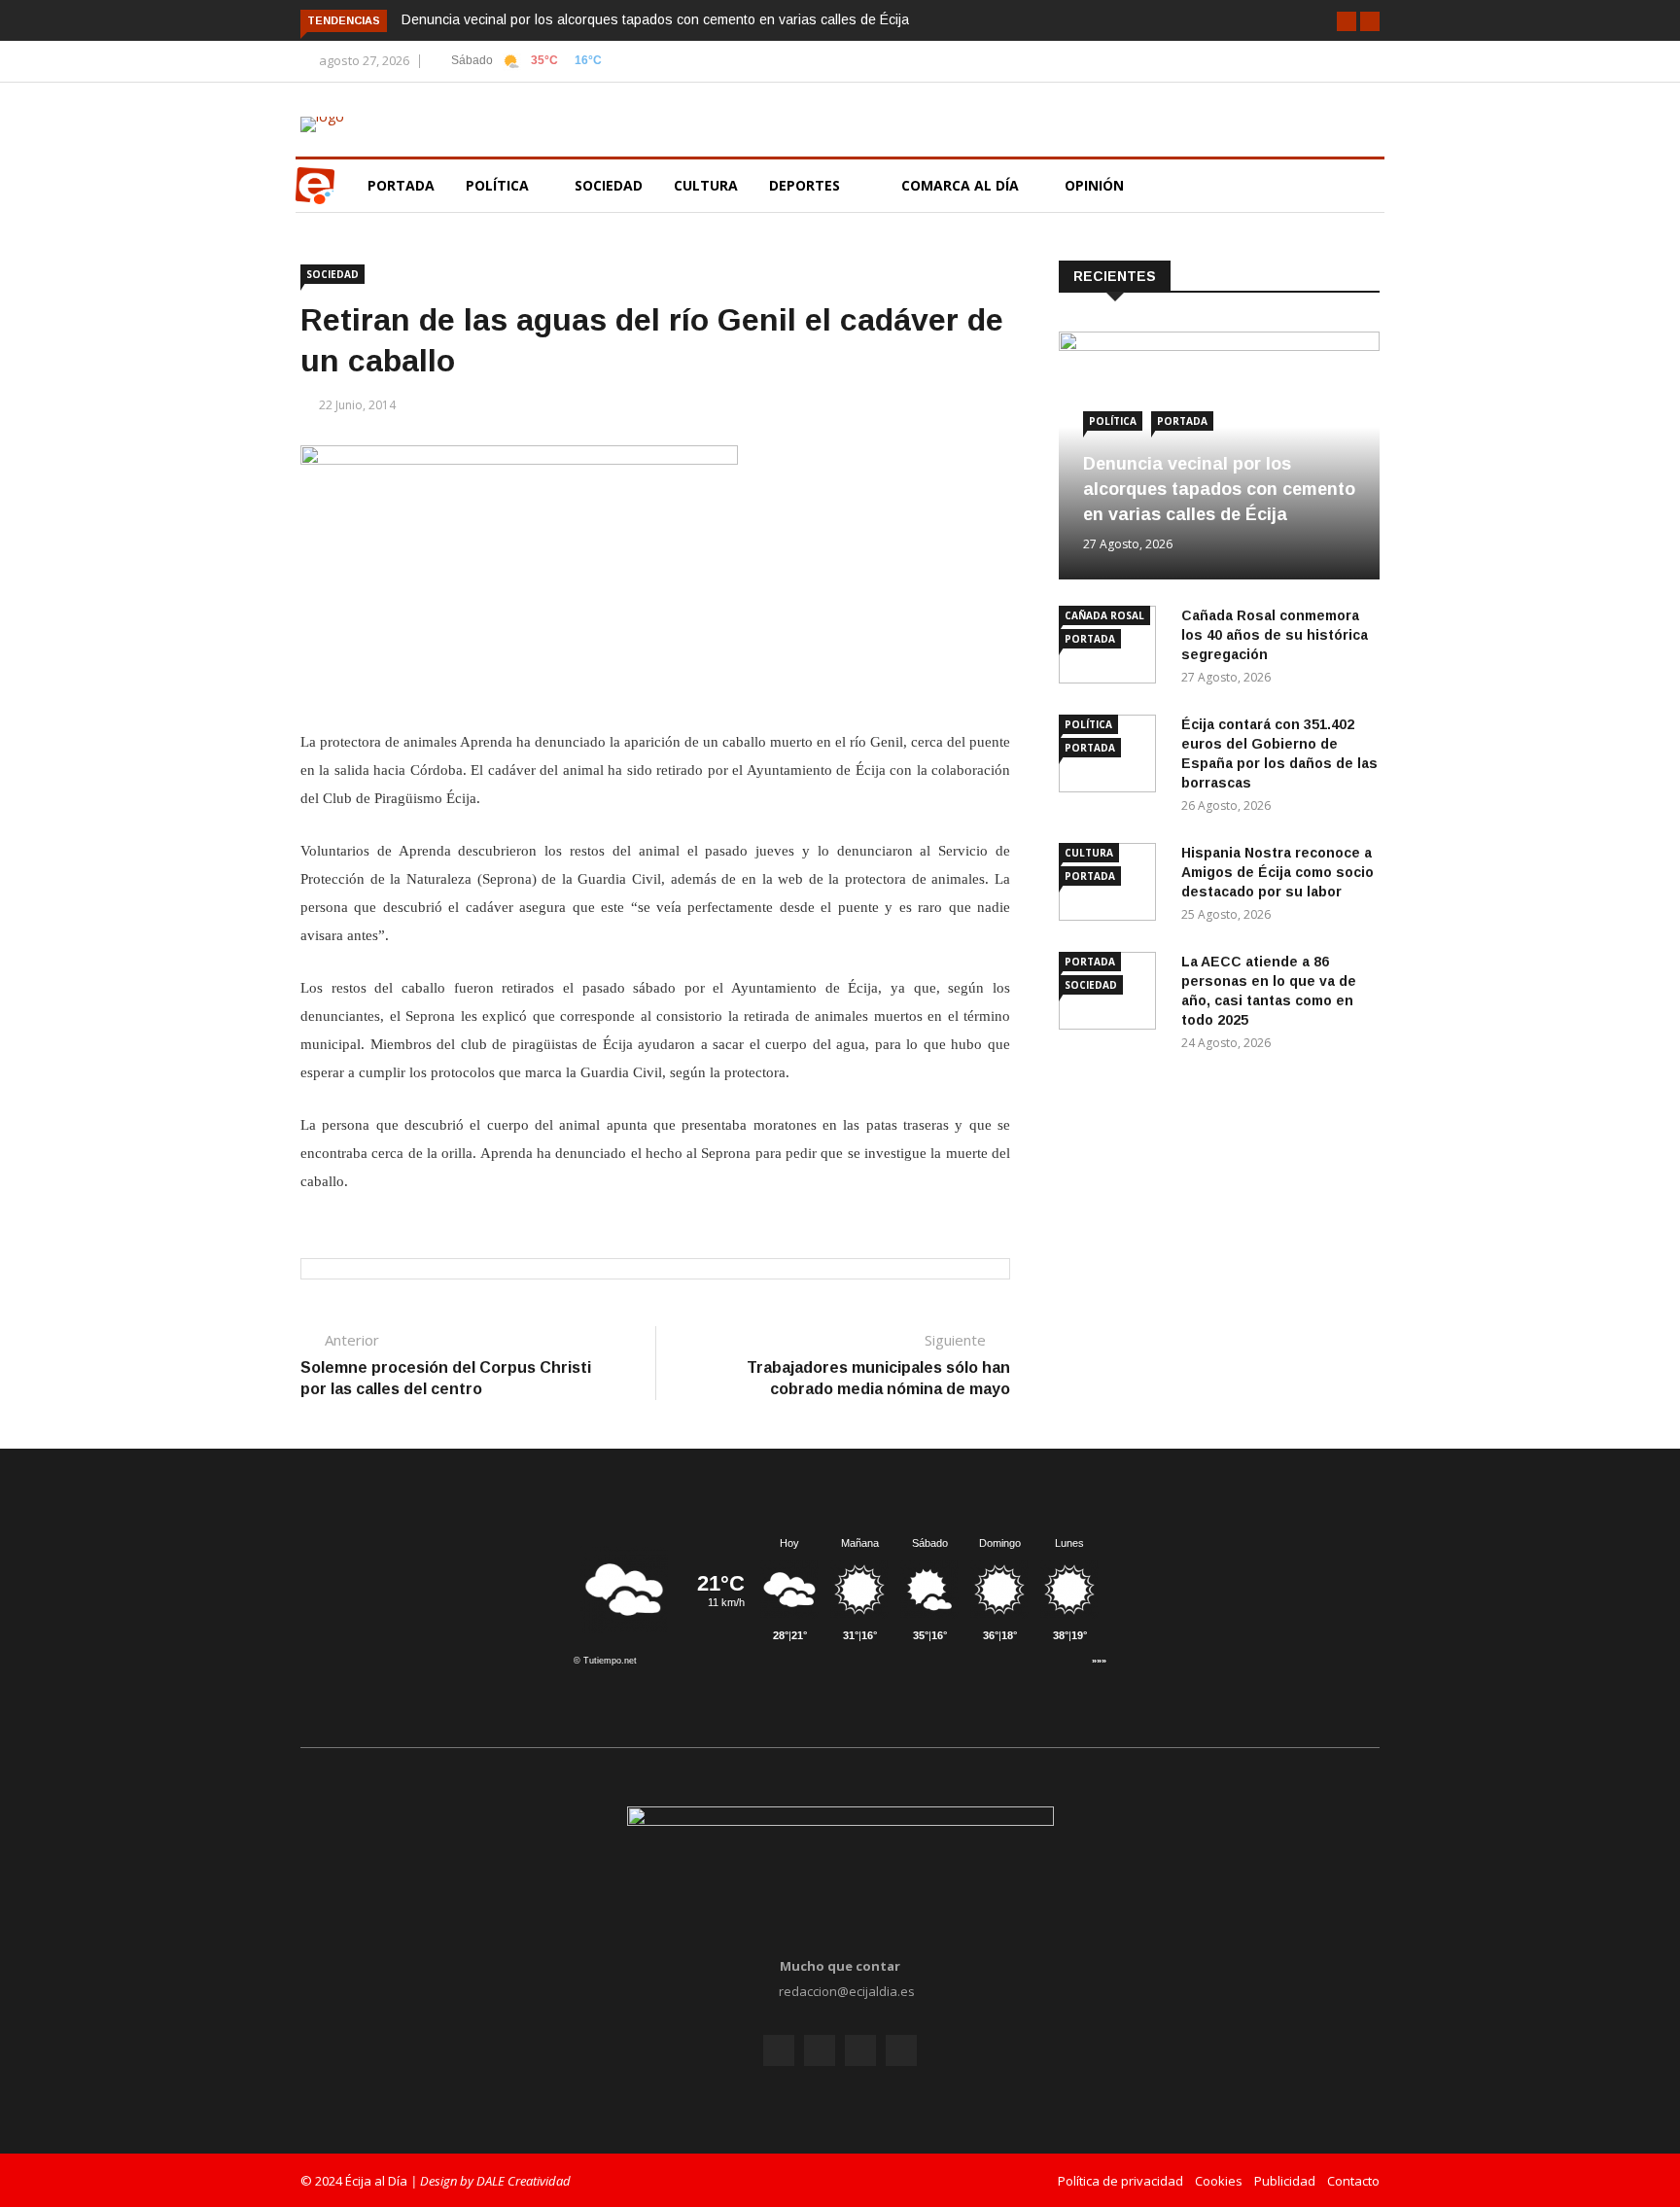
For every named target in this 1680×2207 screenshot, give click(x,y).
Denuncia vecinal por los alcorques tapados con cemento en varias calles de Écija (655, 19)
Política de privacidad (1120, 2181)
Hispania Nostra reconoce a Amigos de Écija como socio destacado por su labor (1277, 872)
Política (499, 185)
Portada (401, 185)
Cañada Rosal (1104, 615)
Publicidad (1285, 2181)
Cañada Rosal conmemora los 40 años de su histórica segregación (1275, 635)
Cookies (1219, 2181)
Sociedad (609, 185)
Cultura (706, 185)
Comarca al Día (962, 185)
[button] (1347, 21)
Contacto (1353, 2181)
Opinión (1096, 185)
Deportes (805, 185)
